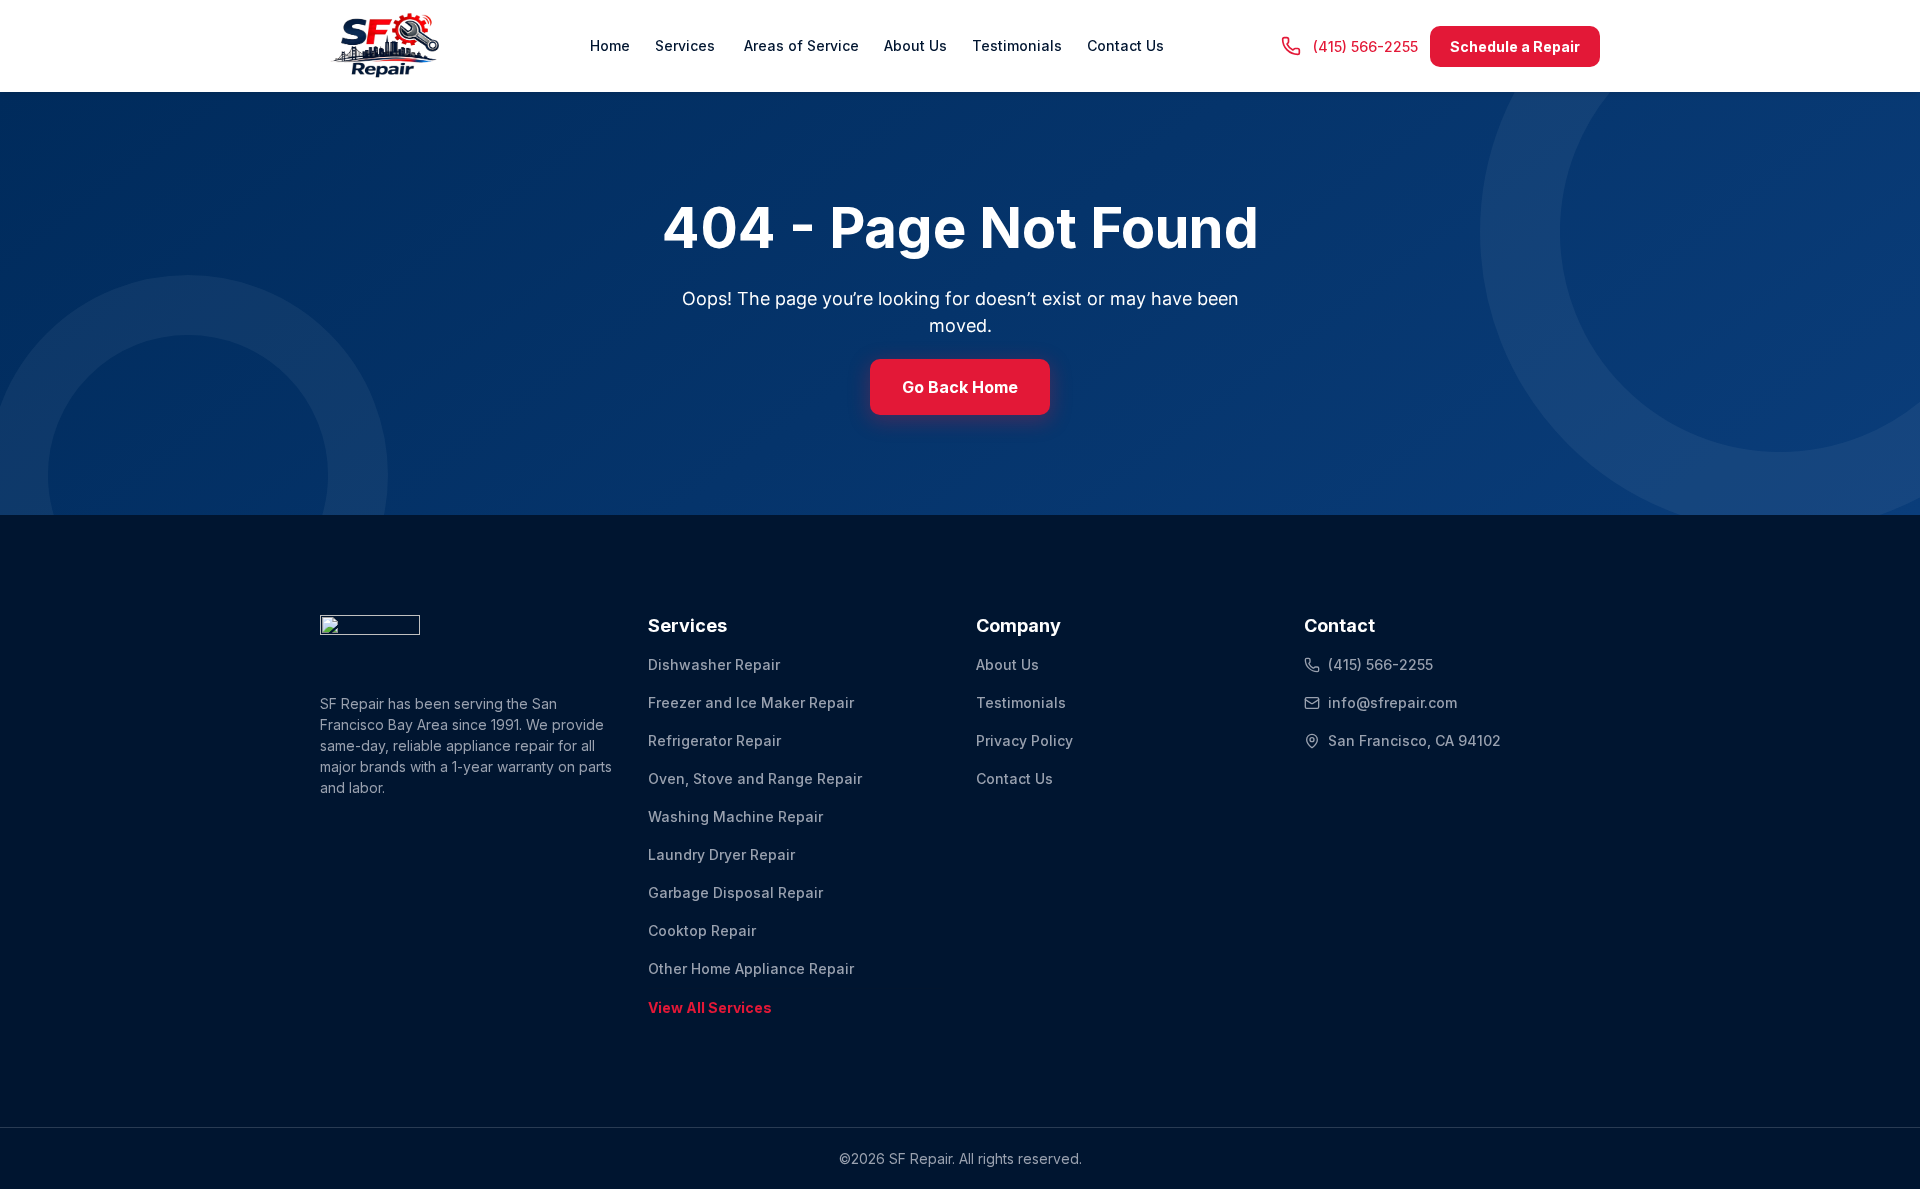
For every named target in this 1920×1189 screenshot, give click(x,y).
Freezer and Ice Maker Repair (751, 702)
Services (685, 45)
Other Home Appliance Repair (751, 968)
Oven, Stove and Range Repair (755, 778)
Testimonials (1017, 45)
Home (610, 45)
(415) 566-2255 (1380, 664)
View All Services (710, 1007)
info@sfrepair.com (1392, 702)
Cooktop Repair (702, 930)
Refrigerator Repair (714, 740)
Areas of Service (799, 45)
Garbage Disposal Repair (735, 892)
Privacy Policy (1024, 740)
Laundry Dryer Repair (721, 854)
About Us (915, 45)
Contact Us (1125, 45)
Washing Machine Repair (735, 816)
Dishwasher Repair (714, 664)
